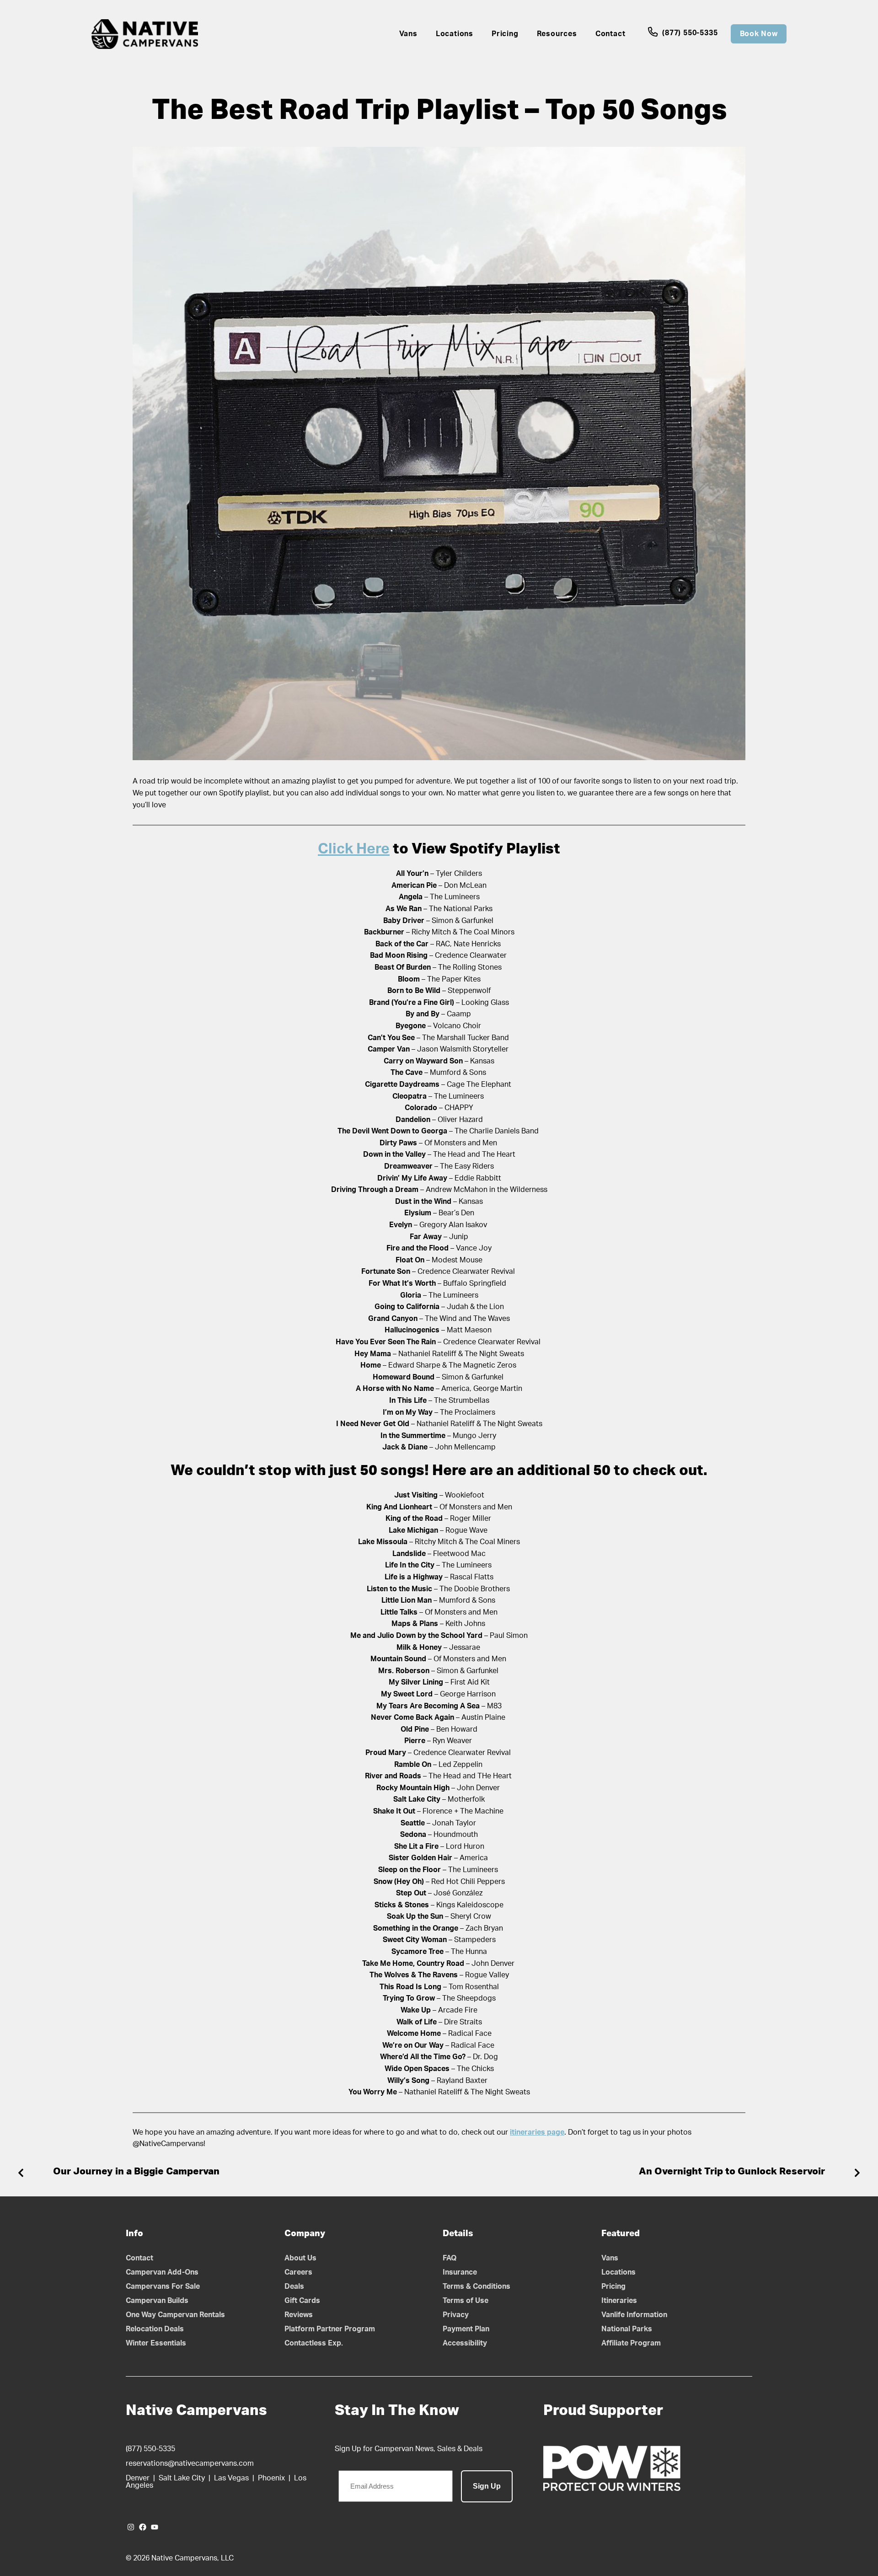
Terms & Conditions (476, 2286)
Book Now (759, 34)
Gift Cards (302, 2301)
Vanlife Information (634, 2315)
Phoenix (271, 2478)
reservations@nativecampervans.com (190, 2463)
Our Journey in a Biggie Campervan (136, 2171)
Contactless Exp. (314, 2343)
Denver (138, 2478)
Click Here (354, 849)
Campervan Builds (157, 2301)
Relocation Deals (155, 2329)
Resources (557, 34)
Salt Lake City (182, 2478)
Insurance (460, 2272)
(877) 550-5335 (689, 33)
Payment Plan (466, 2329)
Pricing (505, 34)
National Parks (627, 2329)
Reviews (299, 2315)
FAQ (450, 2258)
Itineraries (619, 2301)
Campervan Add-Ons (162, 2272)
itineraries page (537, 2132)
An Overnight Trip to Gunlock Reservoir (732, 2171)
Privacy (456, 2315)
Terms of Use (466, 2301)
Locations (455, 34)
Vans (408, 34)
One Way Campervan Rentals (175, 2315)
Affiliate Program (631, 2343)
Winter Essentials (156, 2343)
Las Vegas (231, 2478)
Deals (294, 2286)
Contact (610, 34)
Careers (298, 2272)
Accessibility (465, 2343)
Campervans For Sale (163, 2286)
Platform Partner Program (330, 2329)
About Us (300, 2258)
